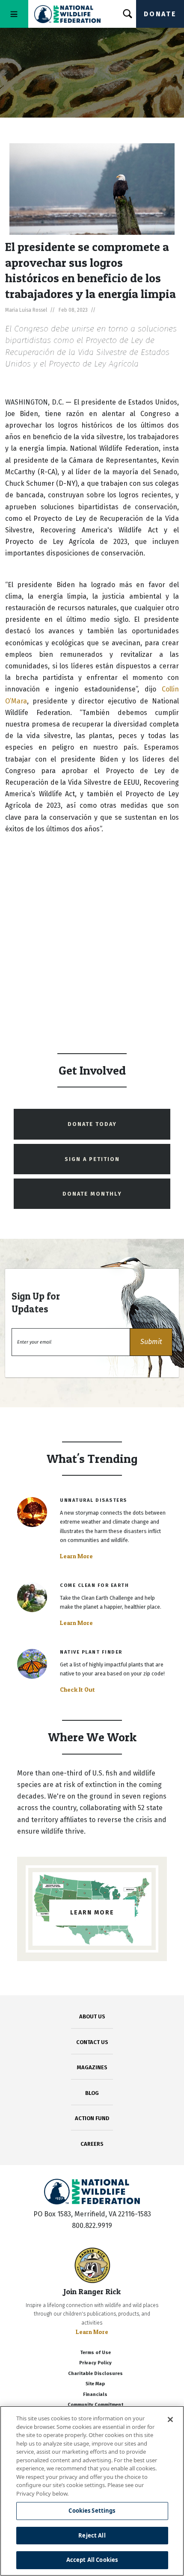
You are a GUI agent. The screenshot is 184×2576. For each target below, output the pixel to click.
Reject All (92, 2535)
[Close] (170, 2419)
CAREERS (92, 2144)
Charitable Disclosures (95, 2374)
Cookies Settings (92, 2511)
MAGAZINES (92, 2067)
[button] (151, 1342)
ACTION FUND (92, 2118)
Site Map (95, 2384)
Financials (95, 2394)
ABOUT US (92, 2016)
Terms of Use (95, 2353)
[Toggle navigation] (14, 14)
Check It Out (77, 1690)
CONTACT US (92, 2042)
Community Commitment (95, 2405)
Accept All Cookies (92, 2560)
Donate (160, 14)
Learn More (76, 1556)
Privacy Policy (95, 2363)
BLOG (92, 2093)
